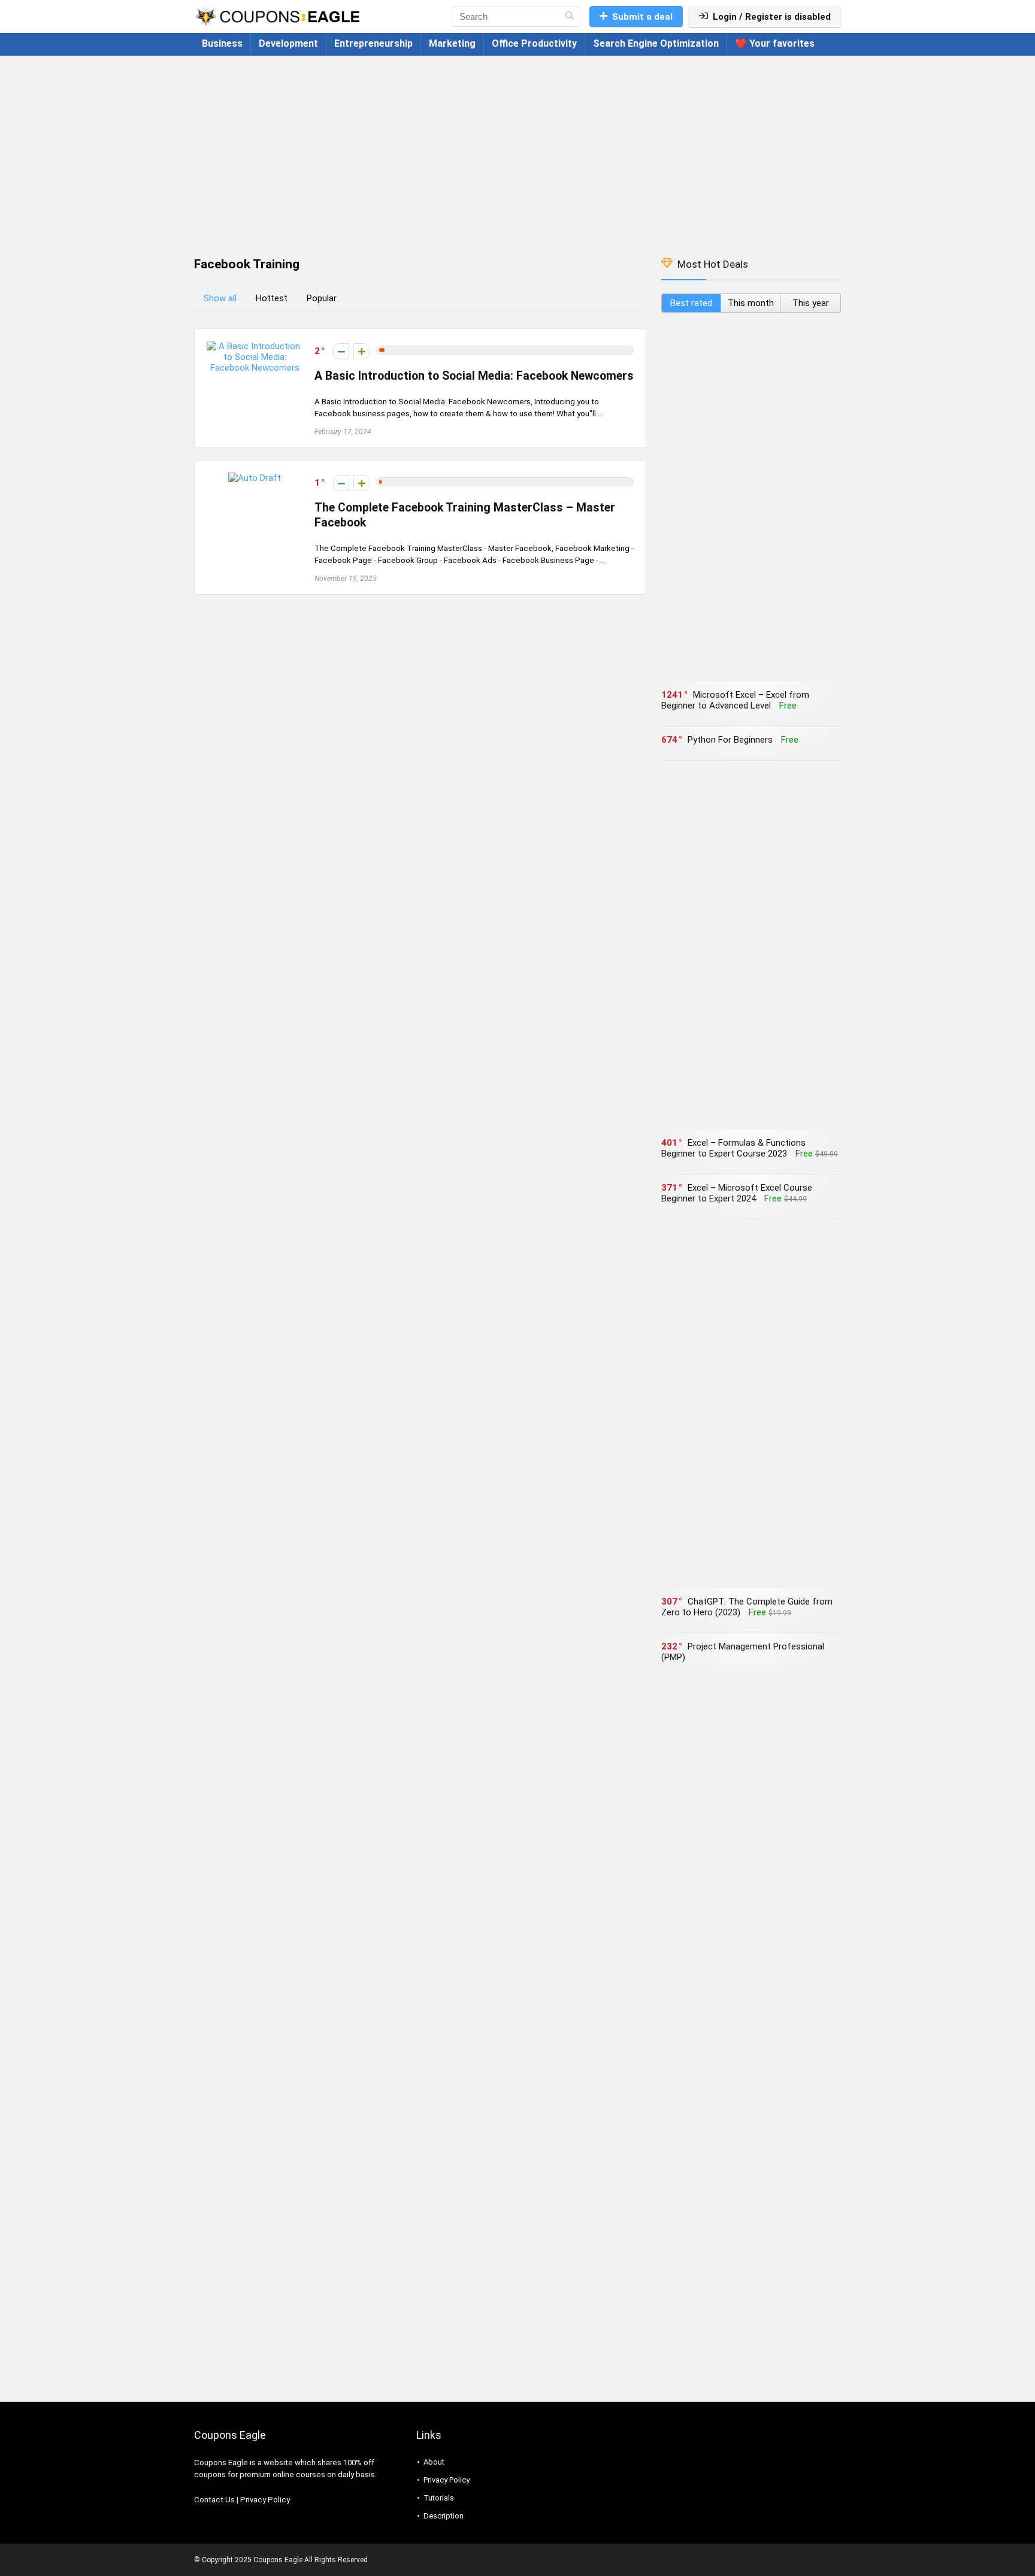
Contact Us (214, 2500)
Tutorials (439, 2498)
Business (222, 43)
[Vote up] (361, 351)
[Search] (569, 17)
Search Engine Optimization (656, 43)
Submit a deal (642, 17)
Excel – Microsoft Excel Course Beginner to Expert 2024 (737, 1193)
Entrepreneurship (373, 43)
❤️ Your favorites (775, 43)
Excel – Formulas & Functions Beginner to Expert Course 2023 (733, 1148)
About (434, 2462)
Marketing (452, 43)
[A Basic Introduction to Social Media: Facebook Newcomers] (255, 346)
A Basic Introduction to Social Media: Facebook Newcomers (474, 376)
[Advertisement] (517, 150)
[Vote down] (341, 351)
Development (288, 43)
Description (444, 2516)
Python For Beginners (730, 740)
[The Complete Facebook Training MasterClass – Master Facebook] (255, 478)
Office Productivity (534, 43)
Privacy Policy (265, 2500)
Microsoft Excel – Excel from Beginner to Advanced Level (735, 700)
